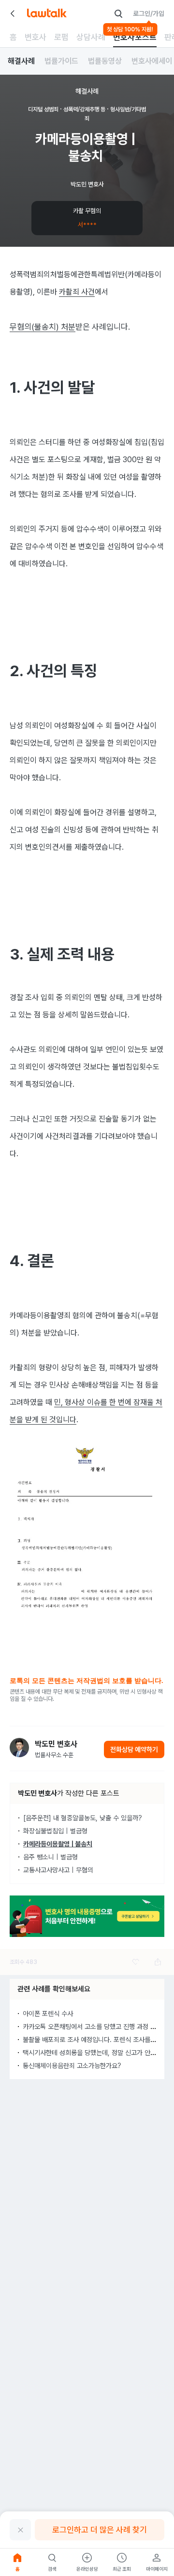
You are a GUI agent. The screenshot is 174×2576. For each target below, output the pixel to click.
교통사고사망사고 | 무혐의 (58, 1870)
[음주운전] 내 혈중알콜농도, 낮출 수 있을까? (83, 1818)
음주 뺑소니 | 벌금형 (51, 1857)
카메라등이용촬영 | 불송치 (58, 1844)
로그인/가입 (149, 13)
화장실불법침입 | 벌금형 (55, 1831)
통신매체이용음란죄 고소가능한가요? (72, 2066)
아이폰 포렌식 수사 (48, 2014)
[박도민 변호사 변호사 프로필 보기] (19, 1748)
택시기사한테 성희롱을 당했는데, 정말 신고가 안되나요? (97, 2053)
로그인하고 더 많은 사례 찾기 (100, 2530)
